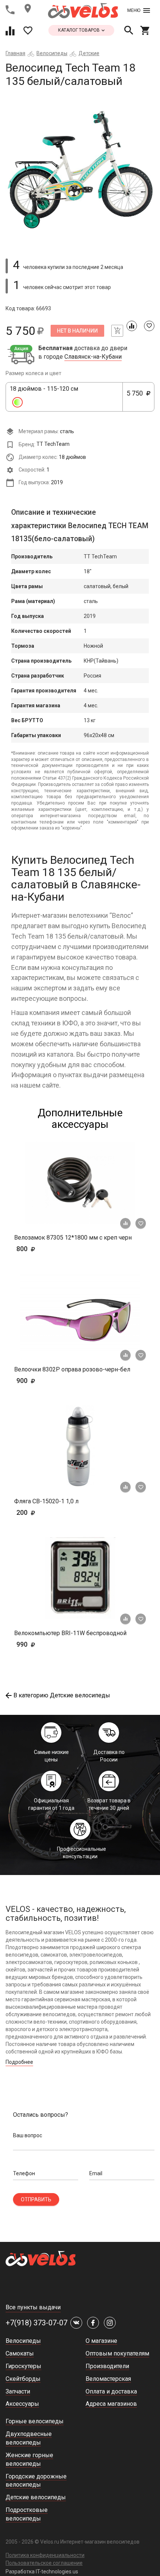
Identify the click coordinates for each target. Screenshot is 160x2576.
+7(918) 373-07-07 (36, 2323)
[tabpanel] (80, 170)
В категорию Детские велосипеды (62, 1695)
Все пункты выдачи (33, 2307)
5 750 (138, 397)
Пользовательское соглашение (44, 2563)
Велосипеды (52, 53)
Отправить (36, 2199)
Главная (15, 53)
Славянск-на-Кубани (93, 357)
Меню (134, 10)
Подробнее (19, 2062)
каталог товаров (79, 30)
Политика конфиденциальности (45, 2555)
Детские (89, 53)
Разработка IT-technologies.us (42, 2572)
